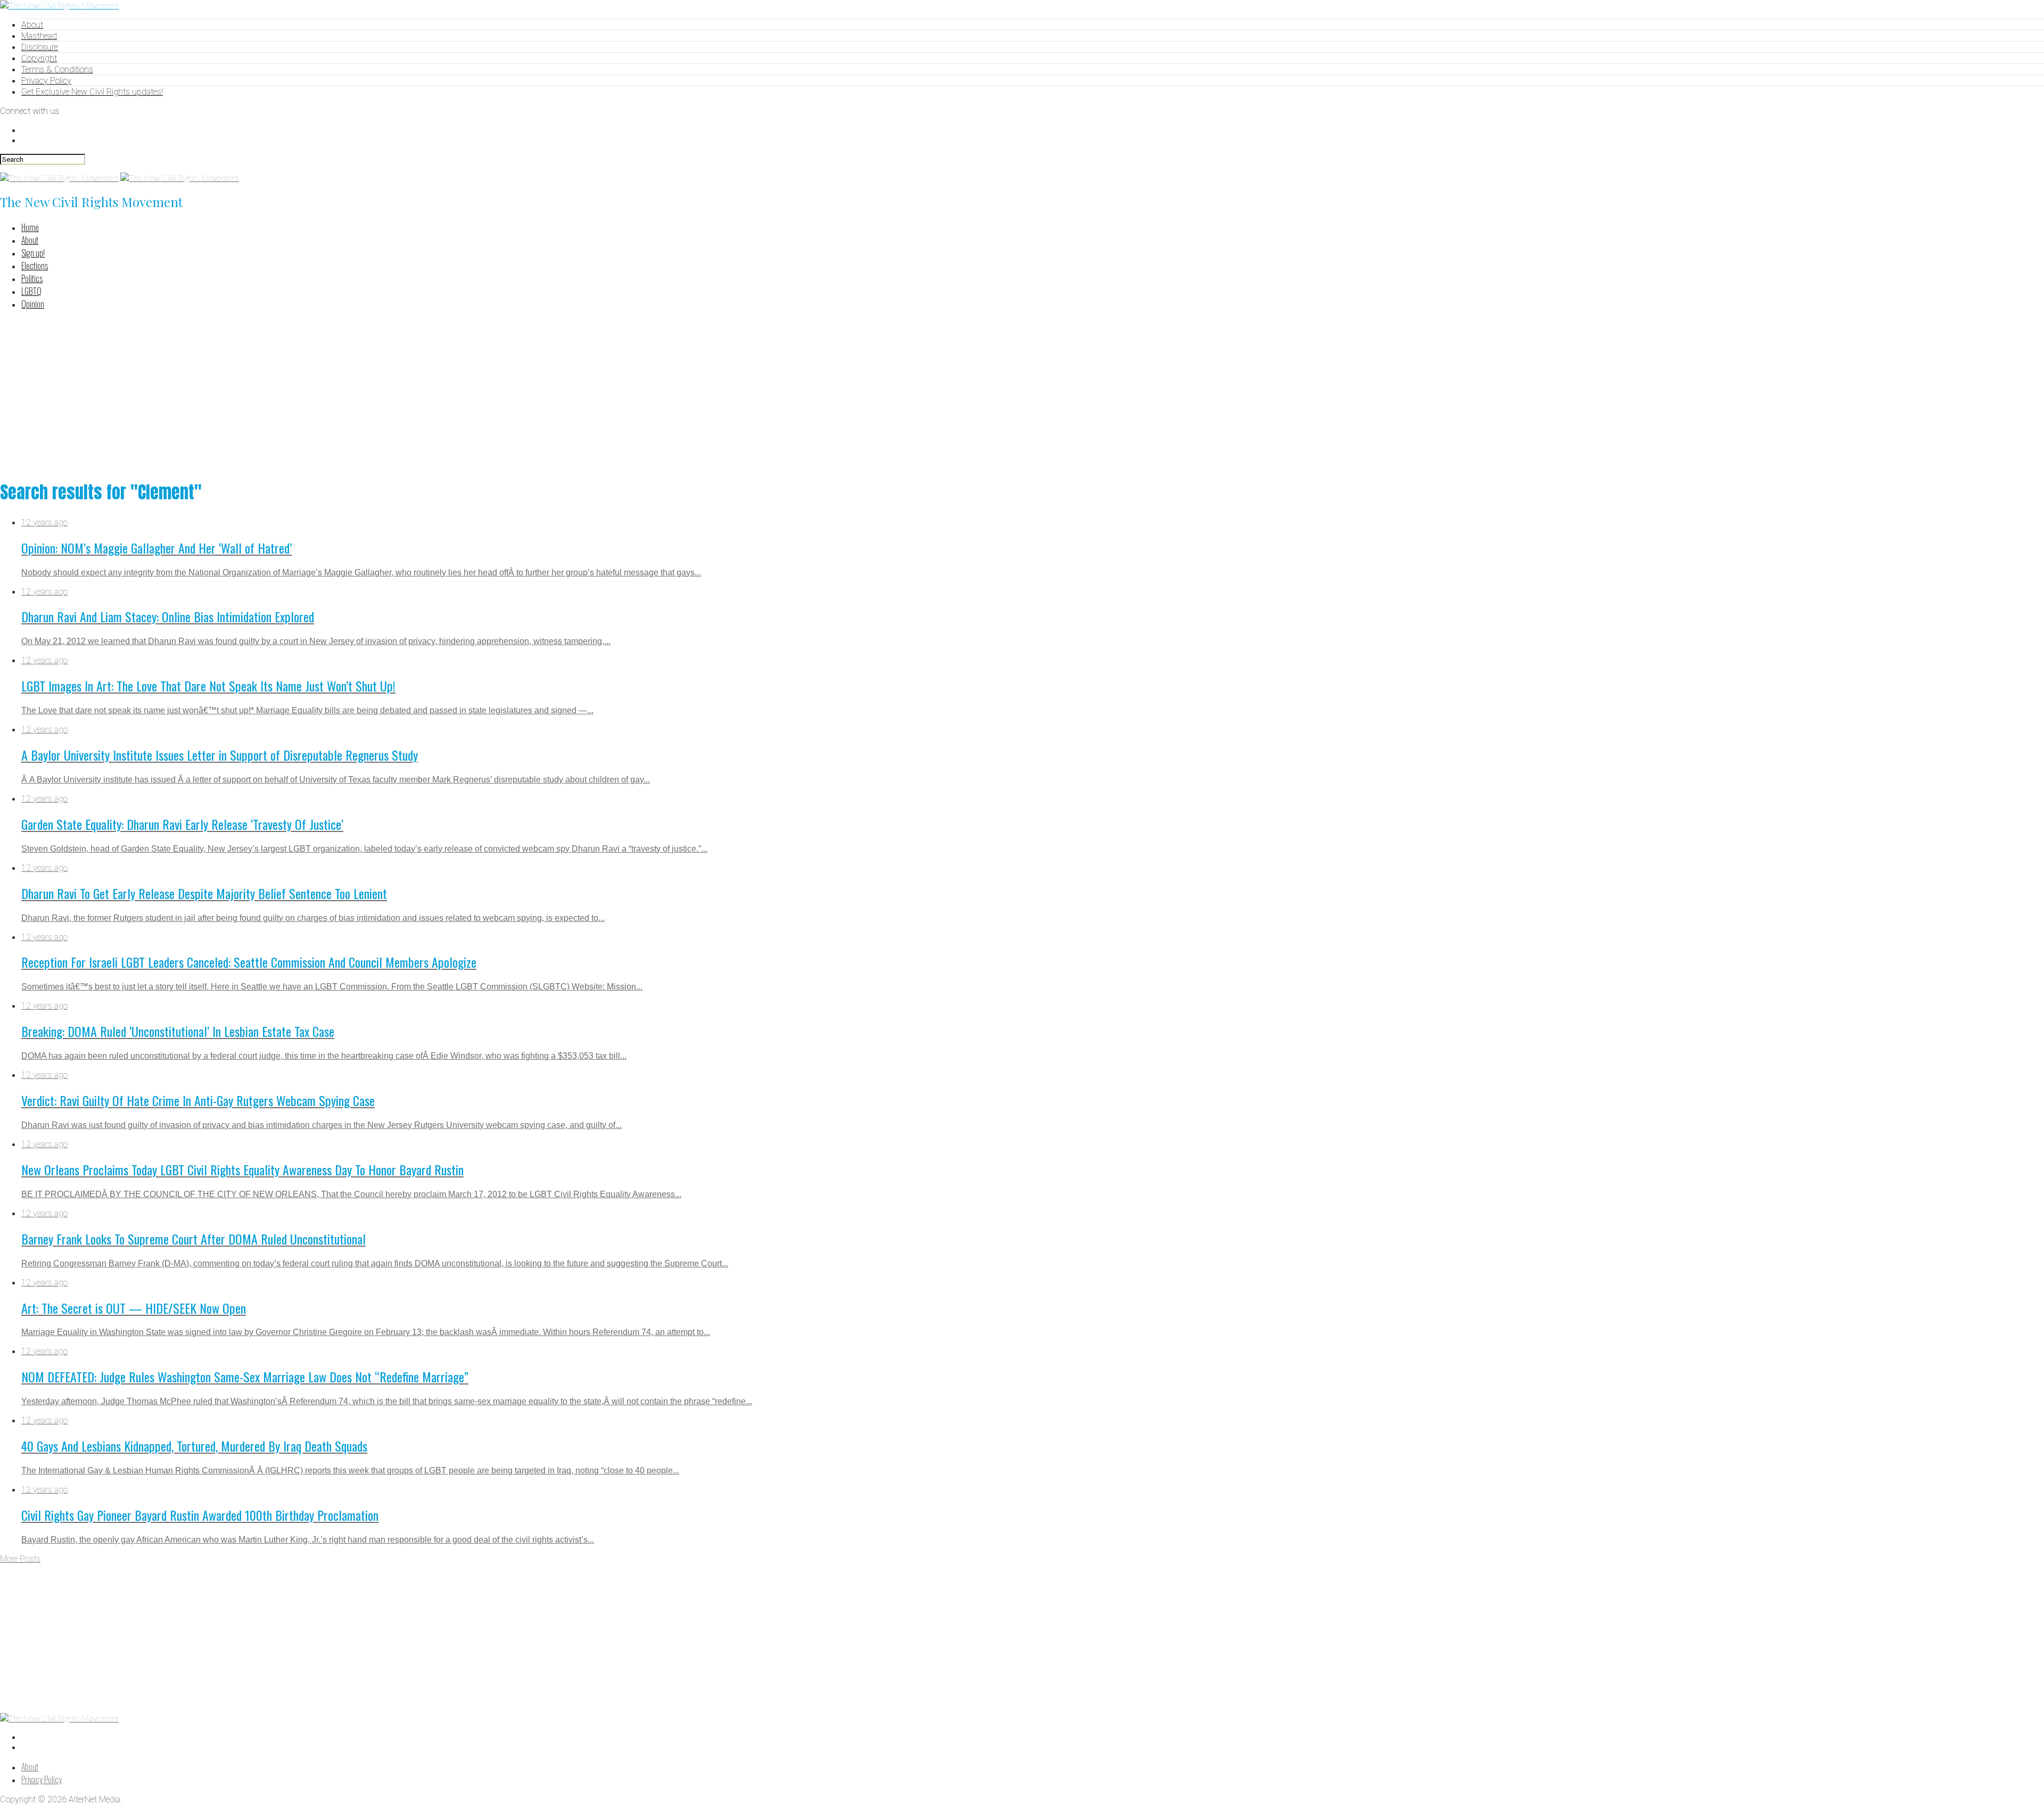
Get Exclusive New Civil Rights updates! (92, 92)
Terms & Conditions (57, 69)
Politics (32, 278)
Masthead (39, 36)
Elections (35, 266)
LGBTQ (31, 291)
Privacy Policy (46, 81)
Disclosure (40, 47)
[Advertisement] (1022, 393)
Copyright (39, 58)
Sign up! (33, 253)
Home (30, 227)
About (32, 25)
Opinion (33, 304)
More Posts (20, 1559)
